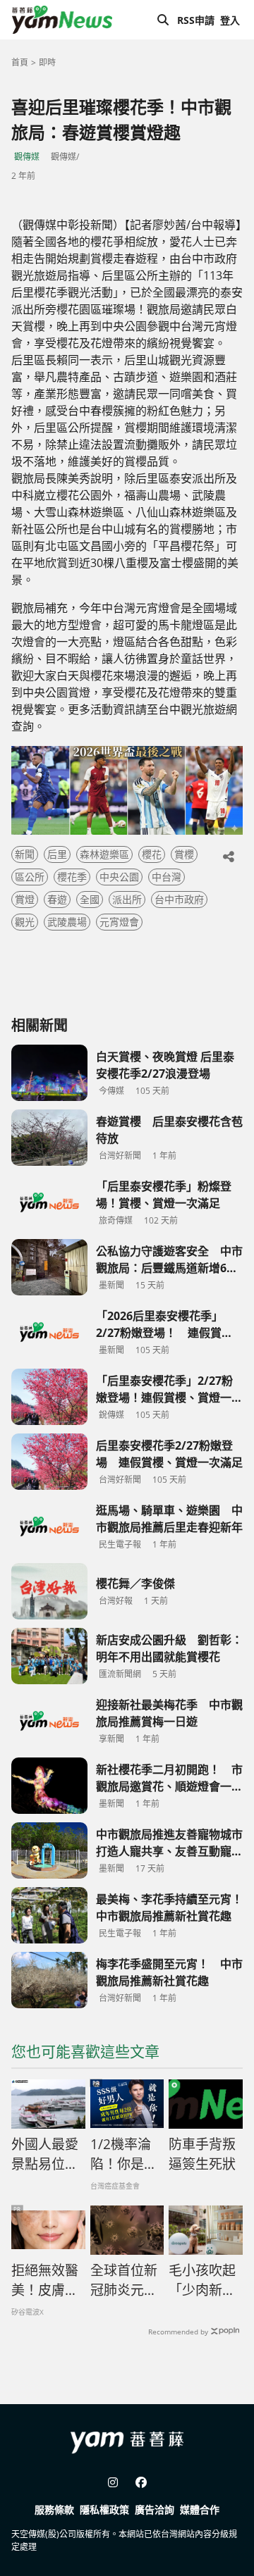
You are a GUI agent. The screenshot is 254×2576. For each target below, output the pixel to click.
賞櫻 (184, 854)
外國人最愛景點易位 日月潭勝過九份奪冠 (45, 2155)
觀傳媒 (27, 157)
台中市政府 (179, 899)
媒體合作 (200, 2509)
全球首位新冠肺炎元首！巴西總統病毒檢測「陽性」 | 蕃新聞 (124, 2281)
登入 (230, 20)
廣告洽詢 (155, 2509)
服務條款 (54, 2509)
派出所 (127, 899)
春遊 (57, 899)
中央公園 (119, 877)
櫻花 (152, 854)
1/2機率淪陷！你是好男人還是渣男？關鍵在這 (124, 2155)
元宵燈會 (119, 922)
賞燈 (25, 899)
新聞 (25, 854)
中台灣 (167, 877)
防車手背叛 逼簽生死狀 (202, 2154)
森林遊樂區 (104, 854)
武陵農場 (67, 922)
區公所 (30, 877)
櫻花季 (72, 877)
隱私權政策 (104, 2509)
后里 (57, 854)
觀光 (25, 922)
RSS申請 (196, 20)
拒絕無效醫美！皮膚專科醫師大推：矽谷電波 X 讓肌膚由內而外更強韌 (46, 2281)
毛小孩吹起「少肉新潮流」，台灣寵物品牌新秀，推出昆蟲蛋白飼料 (202, 2281)
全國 (90, 899)
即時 (47, 62)
